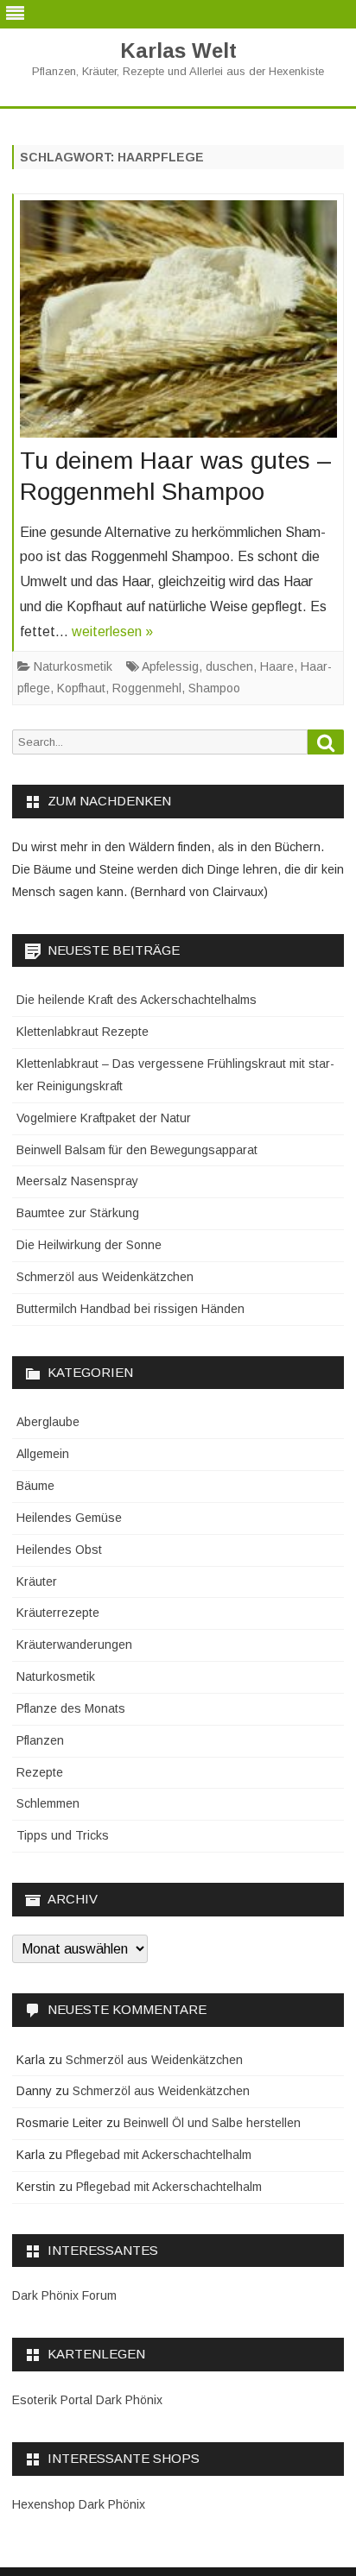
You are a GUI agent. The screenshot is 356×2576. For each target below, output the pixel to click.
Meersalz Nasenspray (77, 1181)
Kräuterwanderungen (74, 1645)
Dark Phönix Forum (64, 2295)
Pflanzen (40, 1740)
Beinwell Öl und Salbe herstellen (212, 2123)
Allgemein (43, 1454)
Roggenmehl (147, 688)
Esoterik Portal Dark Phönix (87, 2400)
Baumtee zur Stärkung (78, 1213)
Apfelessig (170, 666)
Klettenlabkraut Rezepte (83, 1032)
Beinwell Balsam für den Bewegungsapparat (137, 1150)
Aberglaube (48, 1422)
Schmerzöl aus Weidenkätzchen (105, 1277)
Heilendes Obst (59, 1550)
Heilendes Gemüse (69, 1518)
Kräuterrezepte (58, 1613)
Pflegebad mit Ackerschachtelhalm (159, 2155)
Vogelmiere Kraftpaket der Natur (104, 1118)
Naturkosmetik (73, 666)
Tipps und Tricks (63, 1835)
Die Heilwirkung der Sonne (89, 1245)
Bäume (35, 1486)
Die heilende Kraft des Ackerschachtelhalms (137, 1000)
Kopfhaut (81, 688)
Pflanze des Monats (71, 1708)
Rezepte (40, 1772)
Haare (277, 666)
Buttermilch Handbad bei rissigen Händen (130, 1309)
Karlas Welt (178, 51)
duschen (229, 666)
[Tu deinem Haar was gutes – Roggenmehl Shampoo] (178, 323)
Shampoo (214, 688)
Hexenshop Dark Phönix (79, 2504)
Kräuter (37, 1582)
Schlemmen (48, 1803)
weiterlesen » (112, 631)
